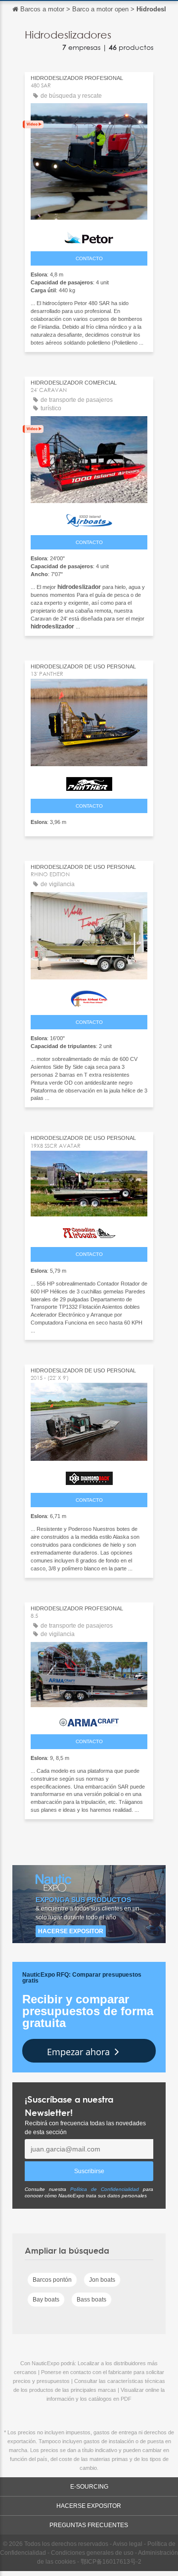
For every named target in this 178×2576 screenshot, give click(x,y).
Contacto (89, 258)
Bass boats (91, 2300)
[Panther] (89, 781)
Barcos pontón (52, 2280)
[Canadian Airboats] (89, 1231)
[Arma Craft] (89, 1720)
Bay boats (46, 2300)
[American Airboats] (89, 996)
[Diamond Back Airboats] (89, 1476)
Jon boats (102, 2280)
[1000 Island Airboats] (89, 518)
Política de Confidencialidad (105, 2189)
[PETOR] (89, 234)
